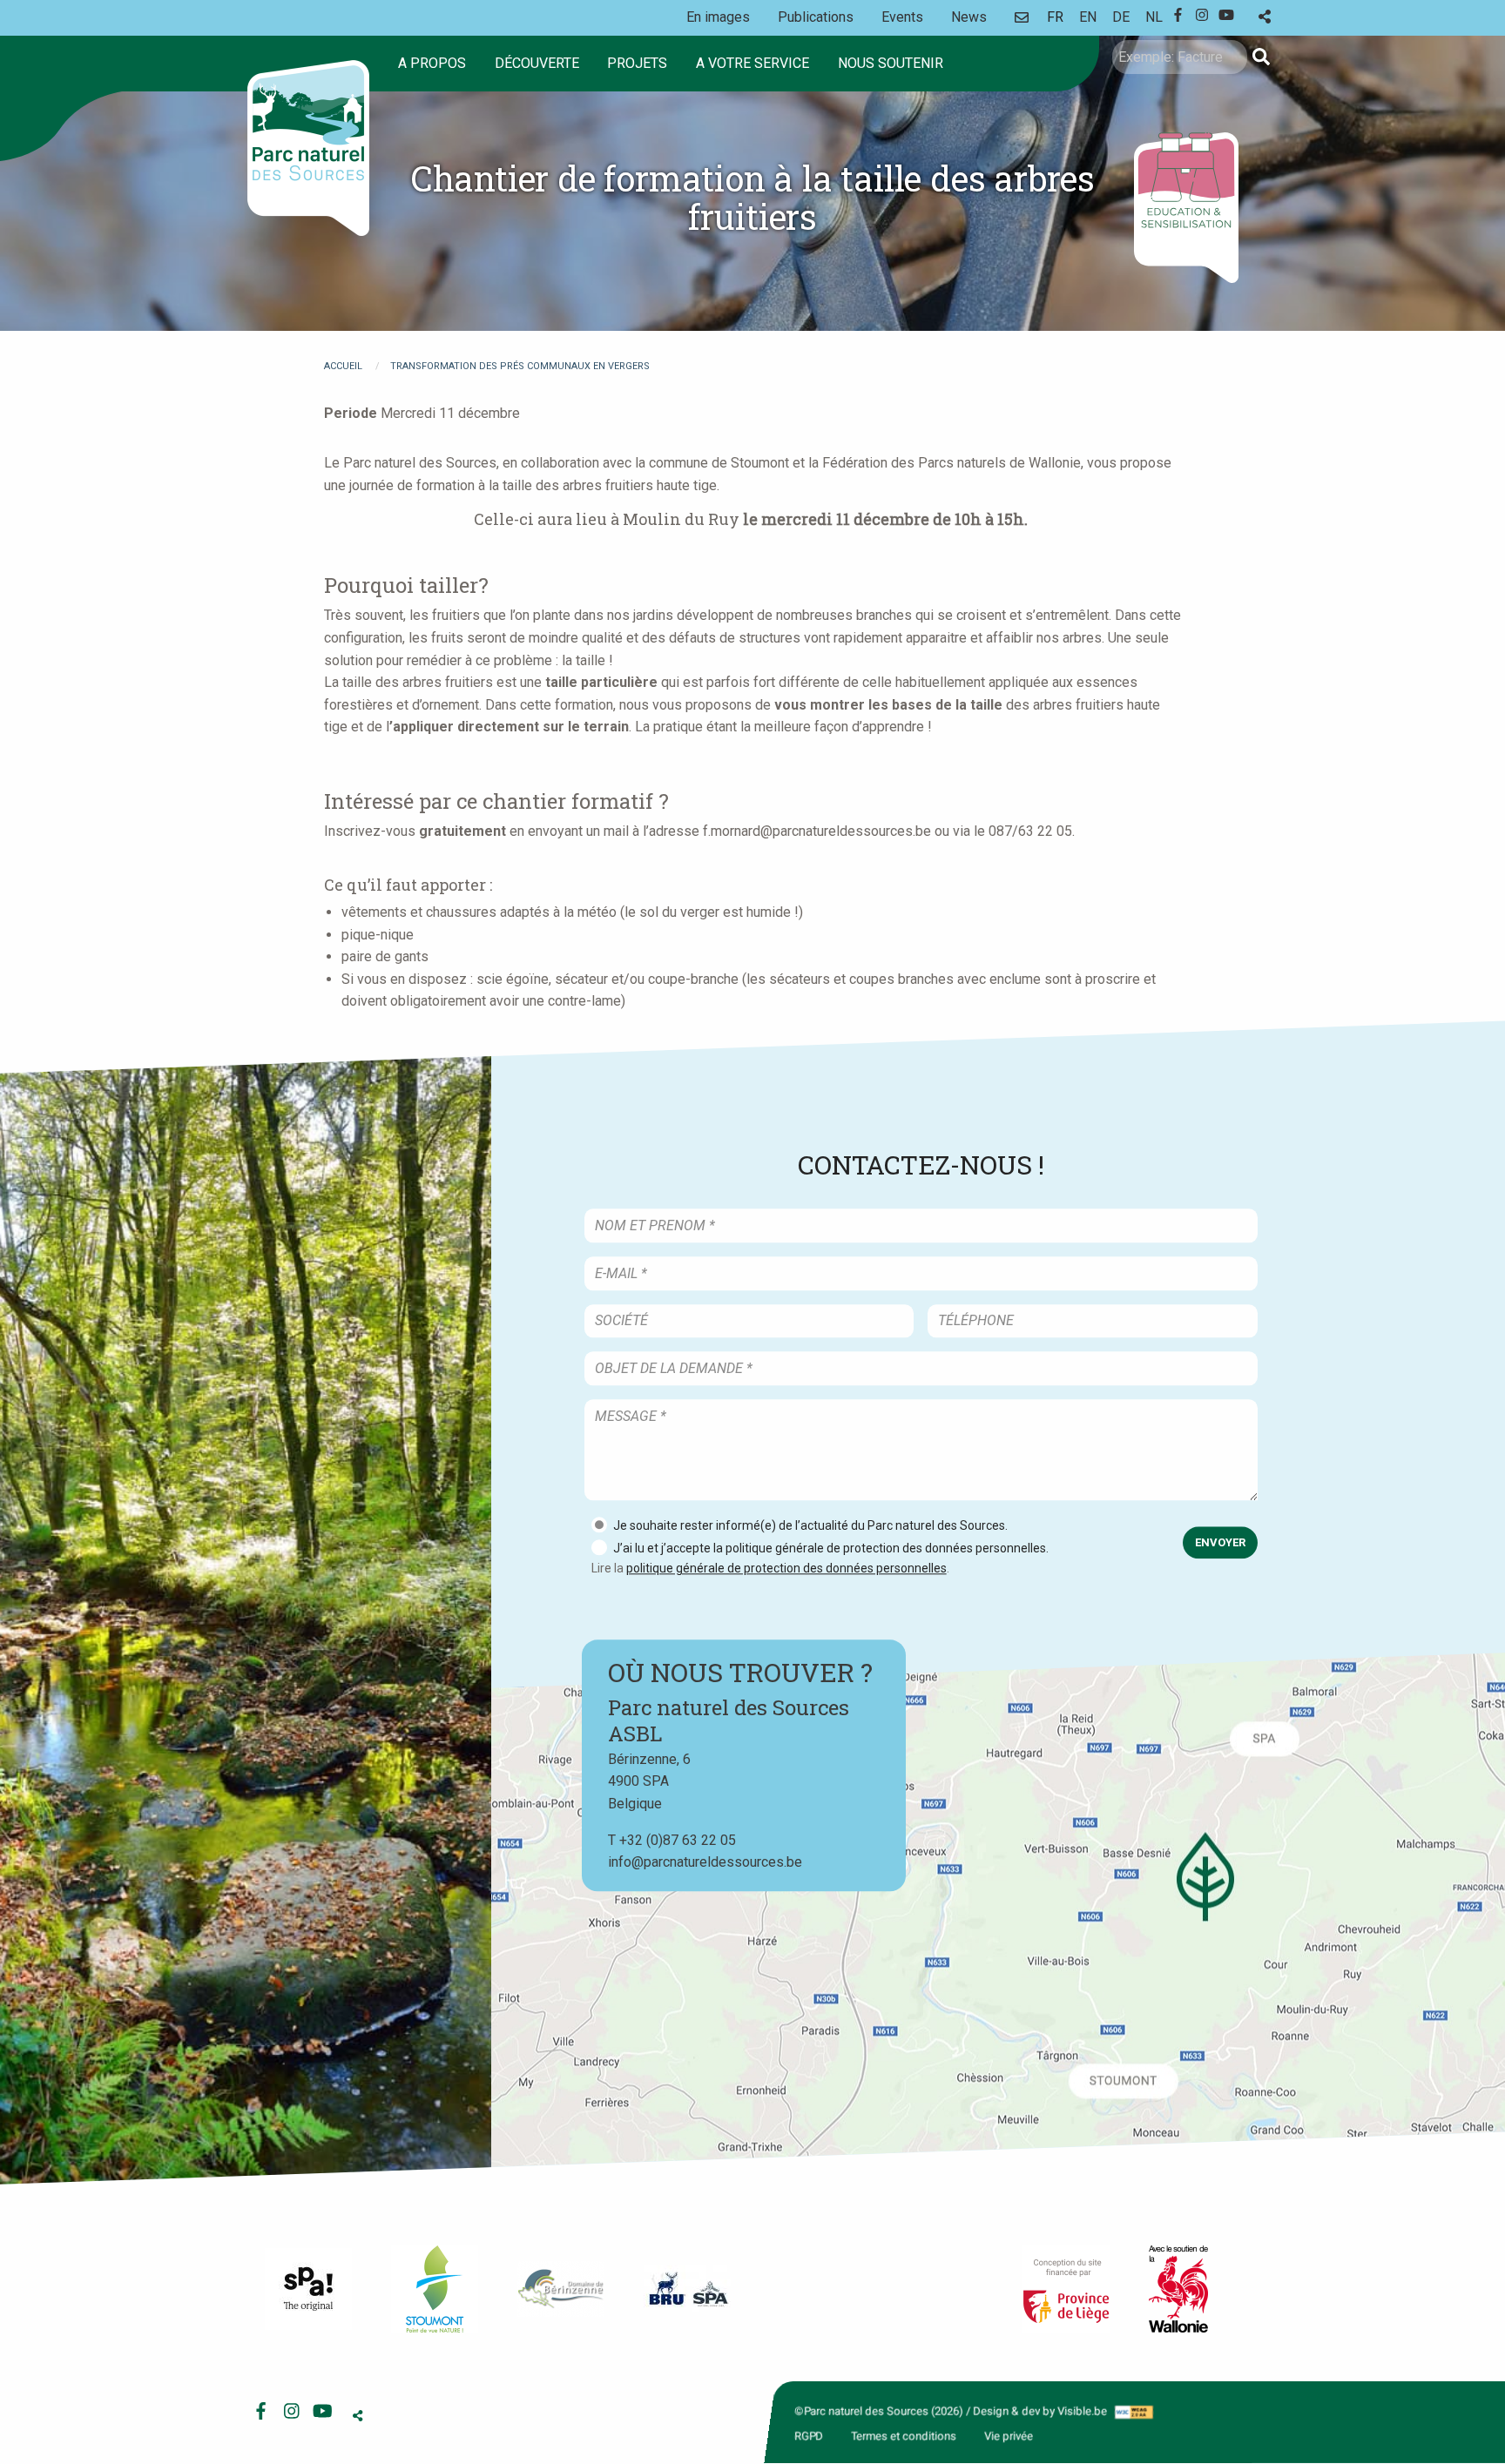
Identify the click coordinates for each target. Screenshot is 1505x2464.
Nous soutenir (891, 63)
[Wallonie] (1178, 2289)
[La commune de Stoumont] (435, 2289)
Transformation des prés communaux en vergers (520, 366)
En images (718, 17)
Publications (816, 17)
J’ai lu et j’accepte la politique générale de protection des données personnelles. (831, 1548)
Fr (1055, 17)
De (1121, 17)
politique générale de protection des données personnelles (786, 1568)
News (969, 17)
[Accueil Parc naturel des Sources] (308, 148)
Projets (637, 63)
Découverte (537, 63)
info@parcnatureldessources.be (705, 1862)
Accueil (343, 366)
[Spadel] (687, 2289)
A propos (432, 63)
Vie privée (1009, 2436)
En (1088, 17)
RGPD (809, 2436)
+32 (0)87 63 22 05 (678, 1840)
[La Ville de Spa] (308, 2289)
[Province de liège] (1066, 2289)
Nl (1154, 17)
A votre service (752, 63)
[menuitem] (435, 64)
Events (902, 17)
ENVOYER (1220, 1542)
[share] (1265, 17)
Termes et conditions (904, 2436)
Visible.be (1082, 2411)
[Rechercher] (1261, 57)
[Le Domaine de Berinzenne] (561, 2289)
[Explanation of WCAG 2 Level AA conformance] (1133, 2411)
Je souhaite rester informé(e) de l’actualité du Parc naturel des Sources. (810, 1525)
